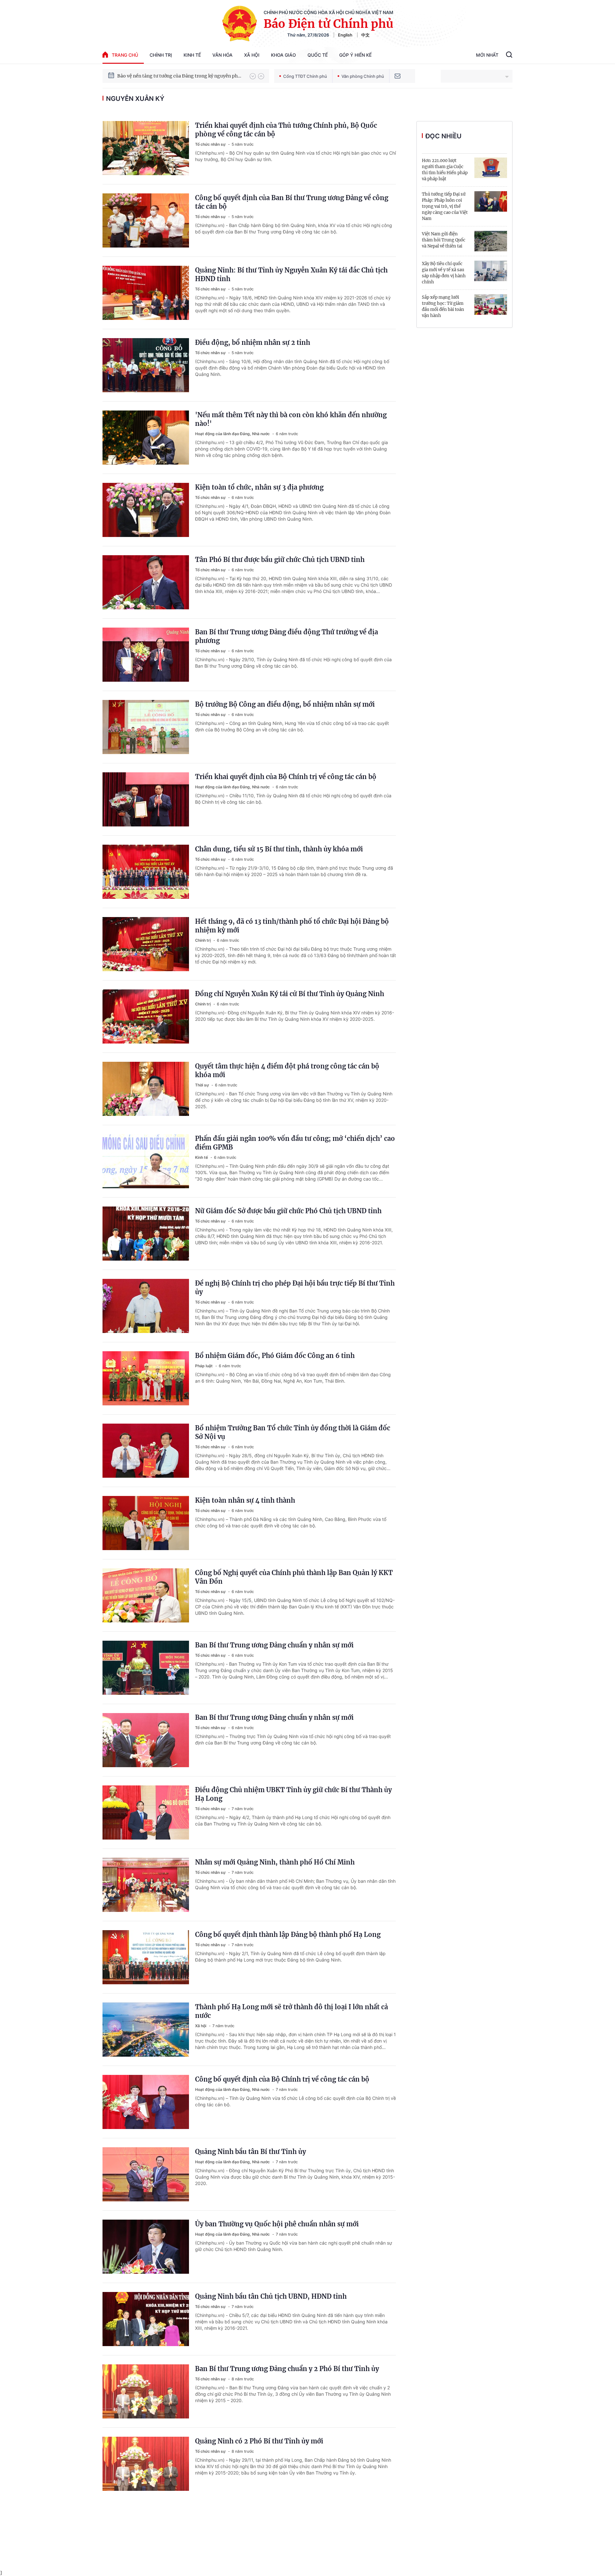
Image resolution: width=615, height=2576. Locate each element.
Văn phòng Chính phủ (363, 76)
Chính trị (161, 55)
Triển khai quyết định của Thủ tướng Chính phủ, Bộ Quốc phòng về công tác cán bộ (286, 130)
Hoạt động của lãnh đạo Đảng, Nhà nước (233, 434)
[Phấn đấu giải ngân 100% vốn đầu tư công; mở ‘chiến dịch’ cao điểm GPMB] (146, 1161)
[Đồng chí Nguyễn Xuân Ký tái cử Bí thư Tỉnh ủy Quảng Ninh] (146, 1016)
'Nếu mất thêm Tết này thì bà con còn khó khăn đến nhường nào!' (291, 419)
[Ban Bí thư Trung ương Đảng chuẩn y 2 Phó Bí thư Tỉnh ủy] (146, 2391)
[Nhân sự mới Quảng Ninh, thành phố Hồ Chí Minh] (146, 1885)
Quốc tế (318, 55)
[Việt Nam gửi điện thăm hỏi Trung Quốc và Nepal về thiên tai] (491, 241)
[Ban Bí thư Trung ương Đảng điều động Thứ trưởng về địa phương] (146, 655)
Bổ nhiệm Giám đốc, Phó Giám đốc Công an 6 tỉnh (275, 1356)
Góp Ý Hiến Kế (355, 55)
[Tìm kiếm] (509, 55)
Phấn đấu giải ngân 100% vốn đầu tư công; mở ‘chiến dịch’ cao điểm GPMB (295, 1143)
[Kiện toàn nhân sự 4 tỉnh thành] (146, 1523)
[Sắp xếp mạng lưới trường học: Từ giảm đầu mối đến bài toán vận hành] (491, 305)
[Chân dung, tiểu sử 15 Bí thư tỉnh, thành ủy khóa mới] (146, 872)
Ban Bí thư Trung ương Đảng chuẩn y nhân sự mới (274, 1645)
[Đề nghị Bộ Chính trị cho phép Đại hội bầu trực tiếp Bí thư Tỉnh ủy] (146, 1306)
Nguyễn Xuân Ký (135, 99)
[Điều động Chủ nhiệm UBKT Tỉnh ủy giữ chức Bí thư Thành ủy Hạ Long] (146, 1812)
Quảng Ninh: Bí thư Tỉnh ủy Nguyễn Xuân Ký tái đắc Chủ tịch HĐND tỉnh (291, 274)
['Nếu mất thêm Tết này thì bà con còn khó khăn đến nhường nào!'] (146, 438)
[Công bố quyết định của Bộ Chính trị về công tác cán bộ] (146, 2102)
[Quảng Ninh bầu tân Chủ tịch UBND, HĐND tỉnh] (146, 2319)
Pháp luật (204, 1366)
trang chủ (125, 55)
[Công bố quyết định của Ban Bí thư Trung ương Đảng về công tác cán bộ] (146, 220)
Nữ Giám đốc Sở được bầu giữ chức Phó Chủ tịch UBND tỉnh (288, 1211)
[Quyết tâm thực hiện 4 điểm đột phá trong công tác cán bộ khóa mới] (146, 1089)
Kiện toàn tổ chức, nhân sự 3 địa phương (259, 487)
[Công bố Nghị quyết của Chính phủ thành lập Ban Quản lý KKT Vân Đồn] (146, 1595)
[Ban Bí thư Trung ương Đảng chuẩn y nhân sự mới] (146, 1668)
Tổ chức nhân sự (211, 144)
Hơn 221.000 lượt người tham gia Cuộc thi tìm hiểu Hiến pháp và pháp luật (445, 170)
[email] (398, 76)
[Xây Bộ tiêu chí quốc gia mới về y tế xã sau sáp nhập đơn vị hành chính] (491, 271)
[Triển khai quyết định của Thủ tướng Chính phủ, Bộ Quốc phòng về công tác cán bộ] (146, 148)
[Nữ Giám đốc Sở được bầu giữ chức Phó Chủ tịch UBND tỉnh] (146, 1234)
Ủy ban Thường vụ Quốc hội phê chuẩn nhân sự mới (277, 2224)
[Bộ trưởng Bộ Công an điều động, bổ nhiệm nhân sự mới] (146, 727)
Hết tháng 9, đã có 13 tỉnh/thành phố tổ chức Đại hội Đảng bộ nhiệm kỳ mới (292, 926)
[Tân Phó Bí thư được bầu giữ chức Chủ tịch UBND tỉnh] (146, 582)
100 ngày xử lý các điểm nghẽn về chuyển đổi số (169, 76)
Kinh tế (192, 55)
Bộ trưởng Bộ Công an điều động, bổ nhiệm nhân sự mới (285, 704)
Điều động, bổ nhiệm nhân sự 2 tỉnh (253, 342)
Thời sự (202, 1085)
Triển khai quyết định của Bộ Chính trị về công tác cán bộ (286, 777)
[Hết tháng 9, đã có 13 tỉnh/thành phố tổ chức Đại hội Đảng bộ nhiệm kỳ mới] (146, 944)
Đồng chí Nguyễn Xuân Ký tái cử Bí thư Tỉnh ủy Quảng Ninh (290, 994)
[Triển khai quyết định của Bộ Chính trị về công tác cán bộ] (146, 799)
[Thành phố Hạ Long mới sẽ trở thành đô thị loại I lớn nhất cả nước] (146, 2030)
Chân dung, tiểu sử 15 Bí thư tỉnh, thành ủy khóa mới (279, 849)
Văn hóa (222, 55)
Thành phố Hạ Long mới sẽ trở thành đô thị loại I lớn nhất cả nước (291, 2011)
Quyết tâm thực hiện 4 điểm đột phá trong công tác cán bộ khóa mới (287, 1070)
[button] (253, 76)
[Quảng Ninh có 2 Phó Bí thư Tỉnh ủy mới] (146, 2464)
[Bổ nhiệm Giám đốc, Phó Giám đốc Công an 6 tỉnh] (146, 1378)
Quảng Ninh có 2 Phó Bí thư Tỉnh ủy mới (259, 2441)
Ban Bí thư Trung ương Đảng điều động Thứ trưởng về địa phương (287, 636)
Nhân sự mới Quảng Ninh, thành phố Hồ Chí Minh (275, 1862)
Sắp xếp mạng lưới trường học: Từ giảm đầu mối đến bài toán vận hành (443, 306)
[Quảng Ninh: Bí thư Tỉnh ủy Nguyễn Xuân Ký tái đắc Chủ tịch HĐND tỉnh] (146, 293)
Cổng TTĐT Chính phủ (305, 76)
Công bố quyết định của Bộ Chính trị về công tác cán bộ (282, 2079)
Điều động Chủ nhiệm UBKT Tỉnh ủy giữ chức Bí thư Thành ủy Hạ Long (293, 1794)
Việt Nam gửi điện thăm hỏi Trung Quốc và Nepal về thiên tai (444, 240)
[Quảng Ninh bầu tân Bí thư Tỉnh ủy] (146, 2174)
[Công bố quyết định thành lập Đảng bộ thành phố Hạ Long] (146, 1957)
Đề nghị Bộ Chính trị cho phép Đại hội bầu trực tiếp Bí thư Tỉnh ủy (295, 1288)
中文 (365, 35)
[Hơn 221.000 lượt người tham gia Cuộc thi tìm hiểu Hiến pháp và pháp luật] (491, 168)
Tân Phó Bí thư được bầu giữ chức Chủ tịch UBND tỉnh (280, 560)
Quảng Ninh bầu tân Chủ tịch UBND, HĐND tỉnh (271, 2296)
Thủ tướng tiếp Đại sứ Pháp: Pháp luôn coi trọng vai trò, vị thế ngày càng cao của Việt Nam (445, 206)
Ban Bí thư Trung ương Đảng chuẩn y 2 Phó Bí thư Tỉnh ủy (287, 2369)
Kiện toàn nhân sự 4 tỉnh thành (245, 1500)
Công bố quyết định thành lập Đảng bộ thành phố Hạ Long (288, 1934)
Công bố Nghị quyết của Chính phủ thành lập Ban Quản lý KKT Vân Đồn (294, 1577)
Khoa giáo (283, 55)
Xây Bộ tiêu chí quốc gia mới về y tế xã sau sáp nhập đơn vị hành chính (444, 273)
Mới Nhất (487, 55)
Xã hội (252, 55)
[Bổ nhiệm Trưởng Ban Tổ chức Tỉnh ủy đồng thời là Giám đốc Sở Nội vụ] (146, 1451)
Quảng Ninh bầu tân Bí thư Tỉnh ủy (250, 2152)
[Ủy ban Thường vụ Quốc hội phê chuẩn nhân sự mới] (146, 2247)
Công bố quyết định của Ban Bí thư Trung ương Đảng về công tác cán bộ (292, 202)
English (345, 35)
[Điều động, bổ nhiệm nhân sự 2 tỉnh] (146, 365)
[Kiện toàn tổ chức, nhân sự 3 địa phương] (146, 510)
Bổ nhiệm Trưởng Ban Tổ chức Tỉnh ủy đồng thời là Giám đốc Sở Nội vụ (293, 1432)
